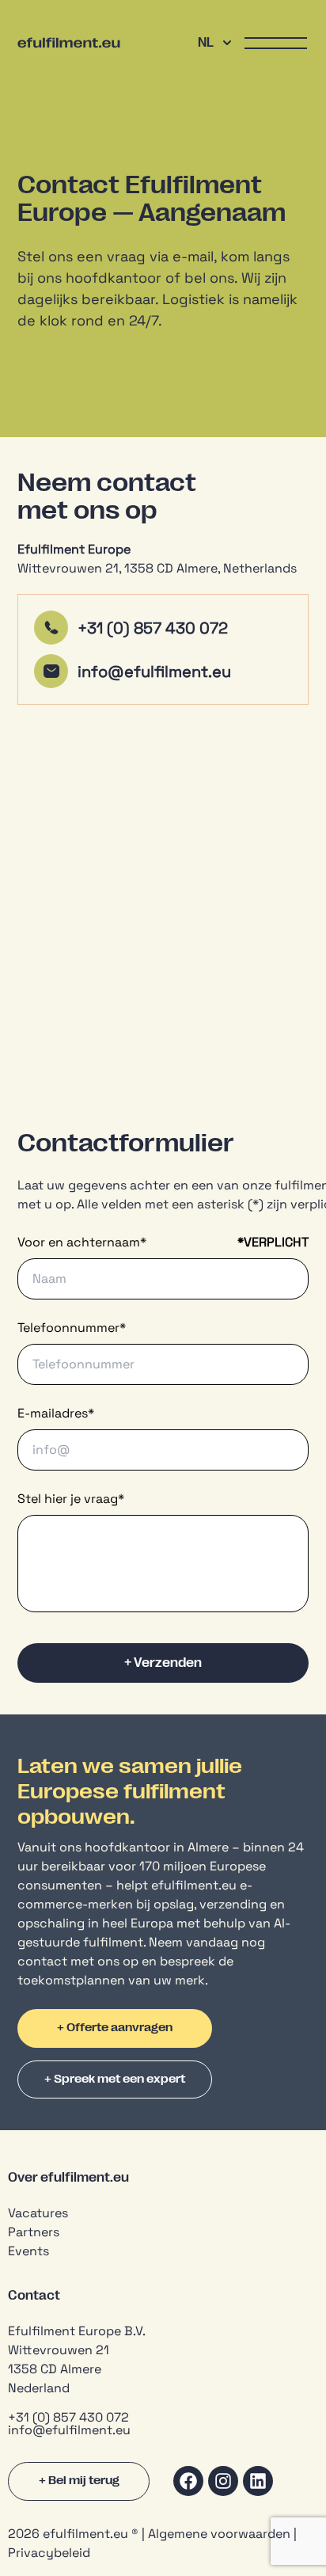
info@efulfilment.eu (156, 672)
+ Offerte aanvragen (115, 2028)
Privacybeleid (49, 2553)
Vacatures (38, 2213)
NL (206, 43)
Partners (34, 2232)
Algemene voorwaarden (219, 2534)
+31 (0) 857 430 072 (153, 628)
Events (28, 2251)
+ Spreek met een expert (115, 2079)
